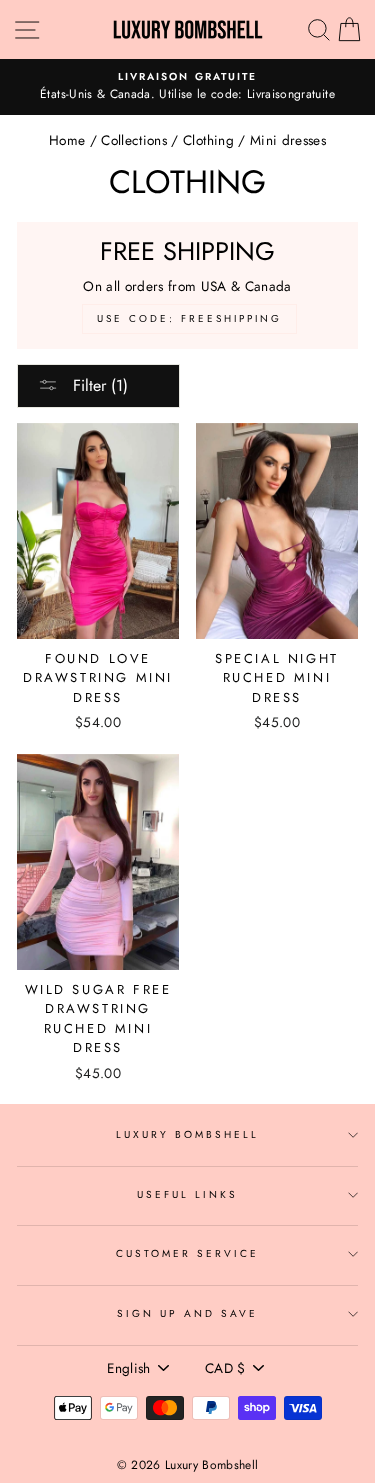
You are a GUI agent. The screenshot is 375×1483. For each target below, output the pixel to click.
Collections (134, 140)
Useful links (188, 1194)
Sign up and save (188, 1313)
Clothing (208, 140)
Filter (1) (98, 385)
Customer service (188, 1253)
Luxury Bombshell (188, 1134)
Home (67, 140)
